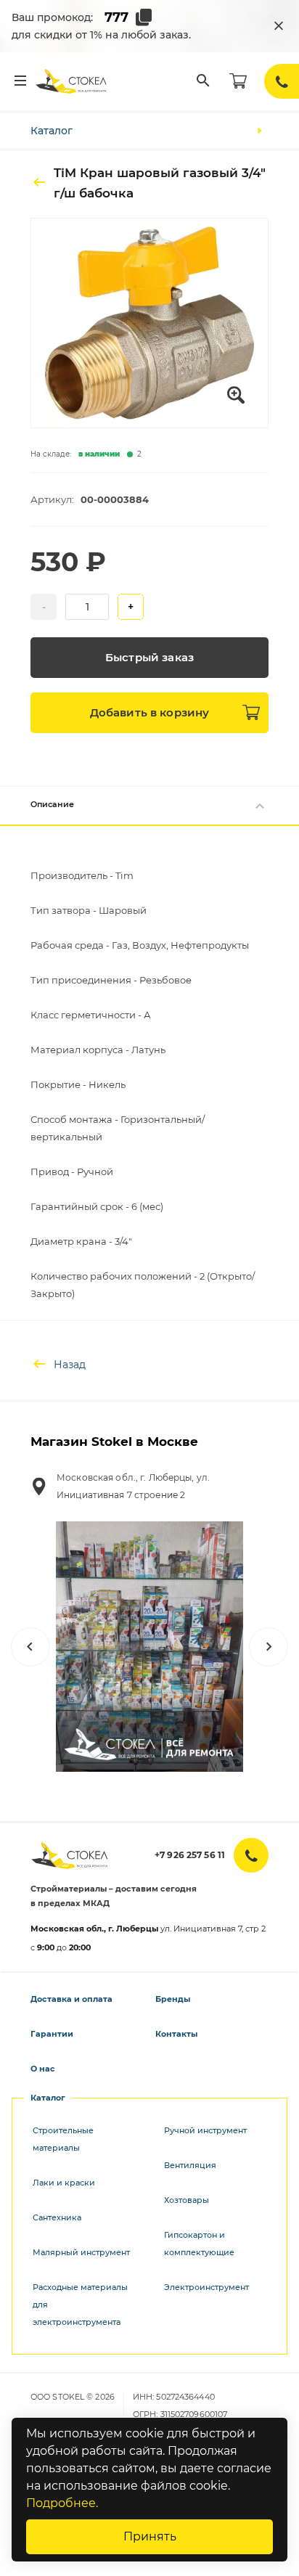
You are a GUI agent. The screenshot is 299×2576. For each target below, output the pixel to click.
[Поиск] (203, 81)
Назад (70, 1365)
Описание (52, 804)
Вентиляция (190, 2165)
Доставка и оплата (71, 1999)
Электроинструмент (206, 2287)
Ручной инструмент (205, 2130)
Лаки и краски (64, 2183)
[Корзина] (238, 81)
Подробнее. (62, 2503)
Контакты (176, 2034)
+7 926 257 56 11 (190, 1855)
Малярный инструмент (81, 2252)
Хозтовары (187, 2200)
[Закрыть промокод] (279, 26)
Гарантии (52, 2034)
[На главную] (72, 81)
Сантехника (57, 2217)
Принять (150, 2536)
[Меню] (20, 81)
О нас (43, 2069)
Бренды (173, 1999)
